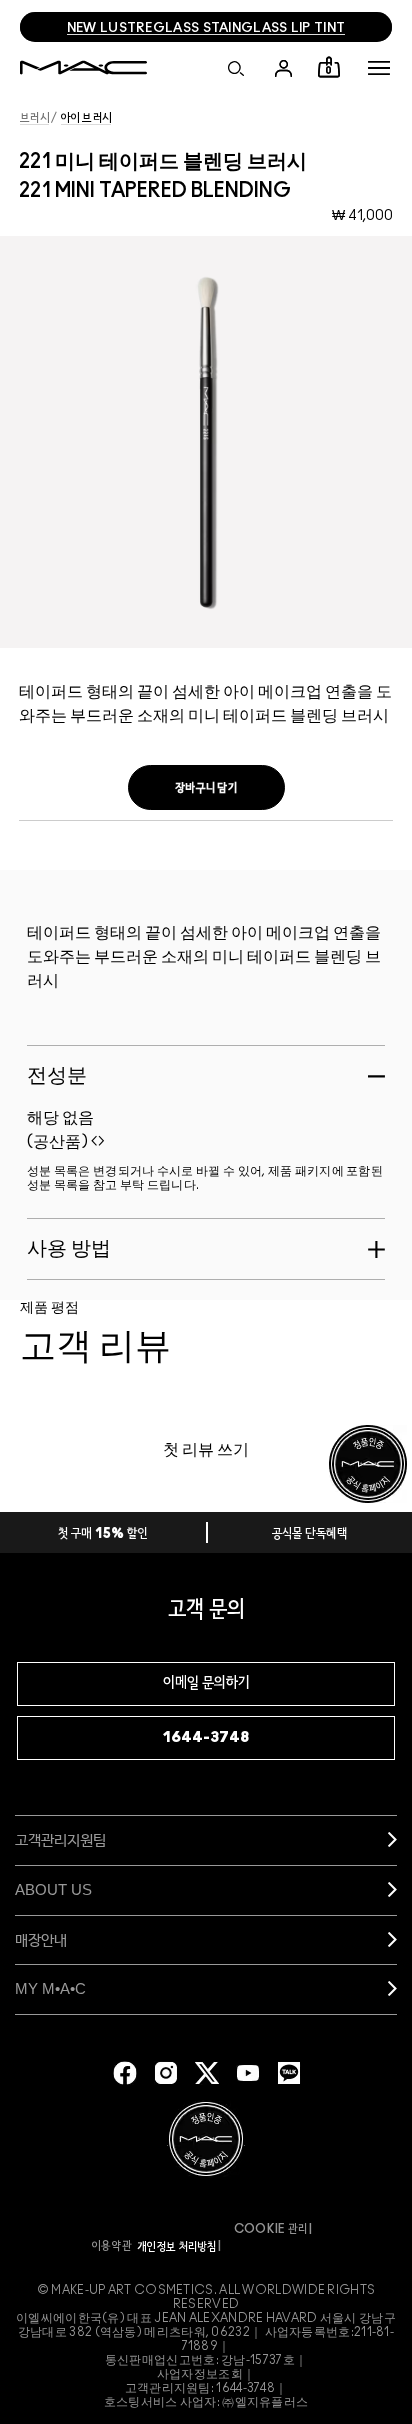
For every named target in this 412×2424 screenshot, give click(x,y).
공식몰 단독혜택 (310, 1534)
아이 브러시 (86, 118)
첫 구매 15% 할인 (103, 1534)
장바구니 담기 (206, 788)
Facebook (125, 2073)
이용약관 (112, 2246)
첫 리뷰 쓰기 (206, 1450)
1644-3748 (206, 1737)
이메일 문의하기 (206, 1683)
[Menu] (379, 68)
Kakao (289, 2073)
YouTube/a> (248, 2073)
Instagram (166, 2073)
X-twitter (207, 2073)
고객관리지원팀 (60, 1839)
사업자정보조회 (200, 2374)
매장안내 (41, 1939)
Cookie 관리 (271, 2229)
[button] (379, 68)
